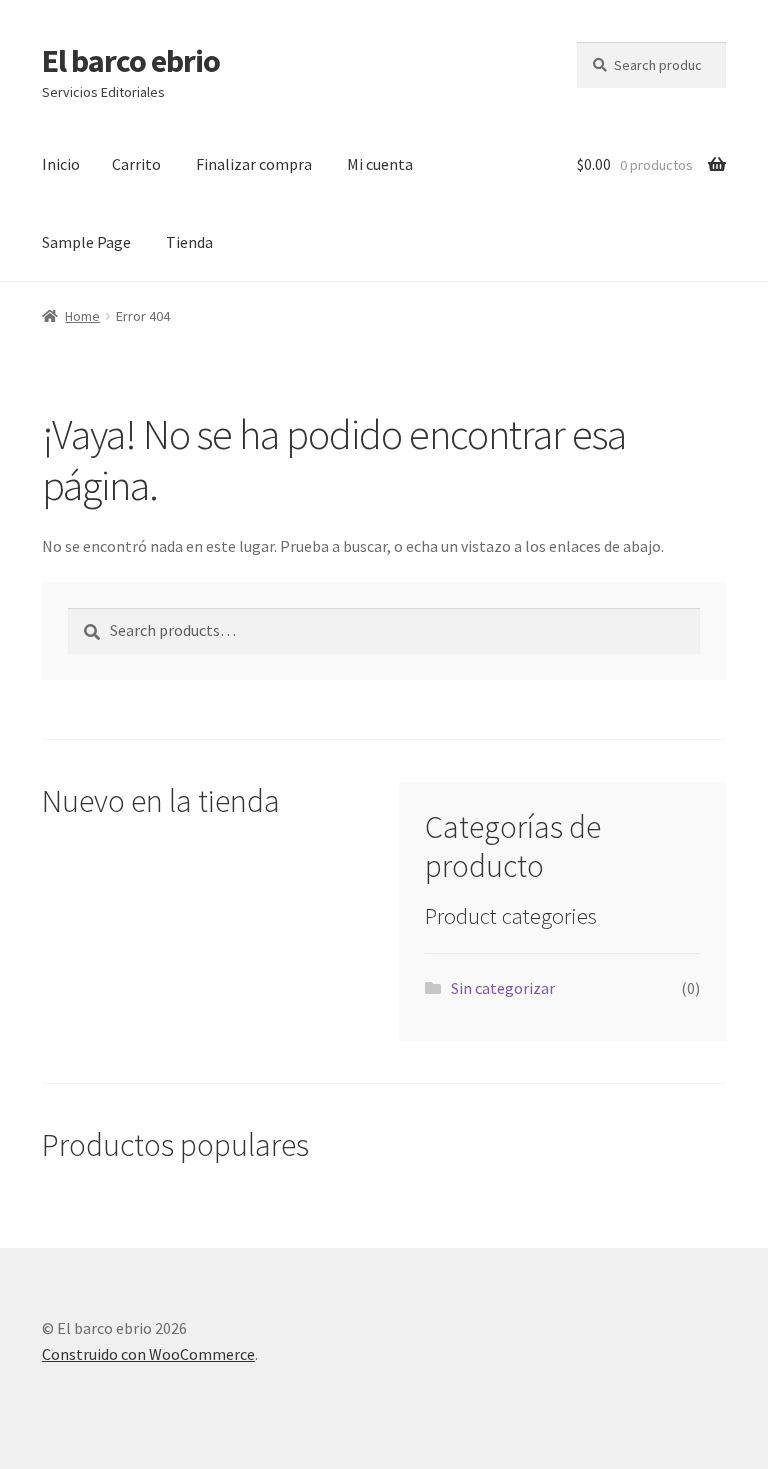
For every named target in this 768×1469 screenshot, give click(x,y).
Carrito (136, 164)
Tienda (189, 242)
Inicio (61, 164)
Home (82, 316)
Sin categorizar (503, 988)
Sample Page (86, 242)
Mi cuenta (380, 164)
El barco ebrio (131, 61)
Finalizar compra (254, 164)
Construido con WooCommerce (148, 1354)
